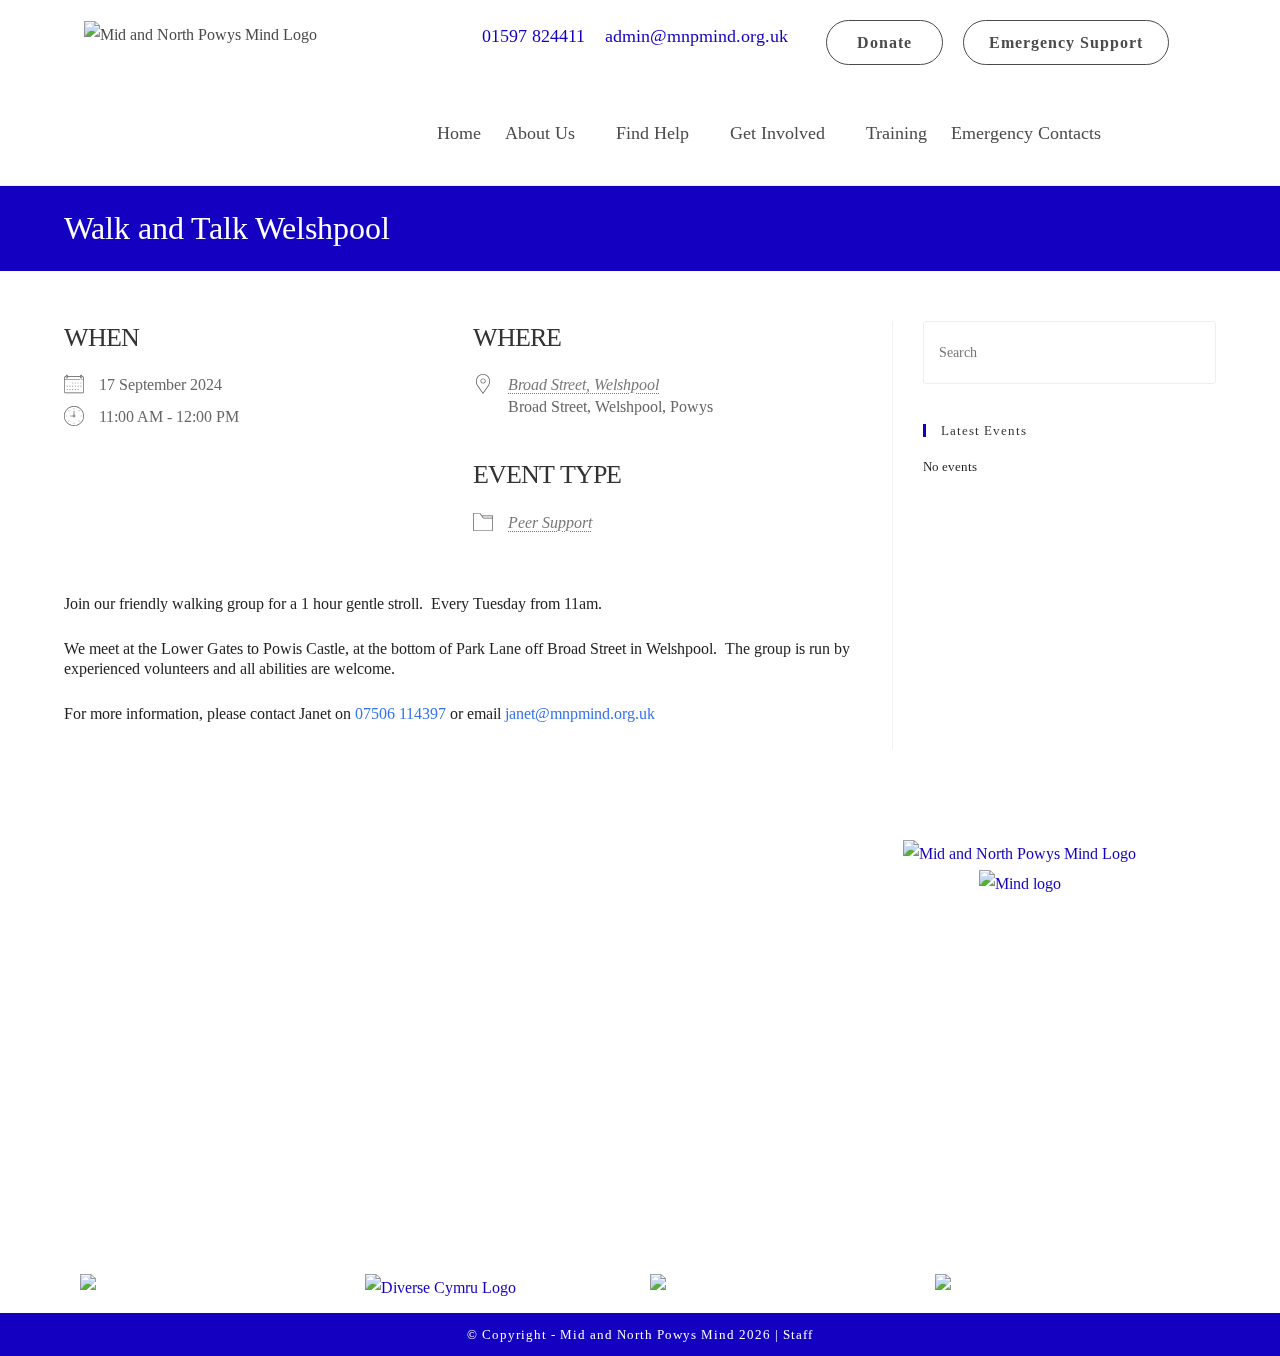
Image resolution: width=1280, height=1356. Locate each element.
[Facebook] (116, 1198)
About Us (540, 133)
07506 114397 (400, 713)
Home (459, 133)
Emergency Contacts (1026, 133)
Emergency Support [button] (1066, 42)
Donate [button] (884, 42)
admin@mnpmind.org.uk (696, 36)
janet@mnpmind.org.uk (582, 713)
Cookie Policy (511, 1201)
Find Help (652, 133)
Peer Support (550, 522)
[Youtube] (268, 1198)
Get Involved (777, 133)
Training (896, 133)
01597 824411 (541, 36)
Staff (798, 1334)
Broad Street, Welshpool (583, 384)
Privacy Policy (513, 1158)
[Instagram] (192, 1198)
